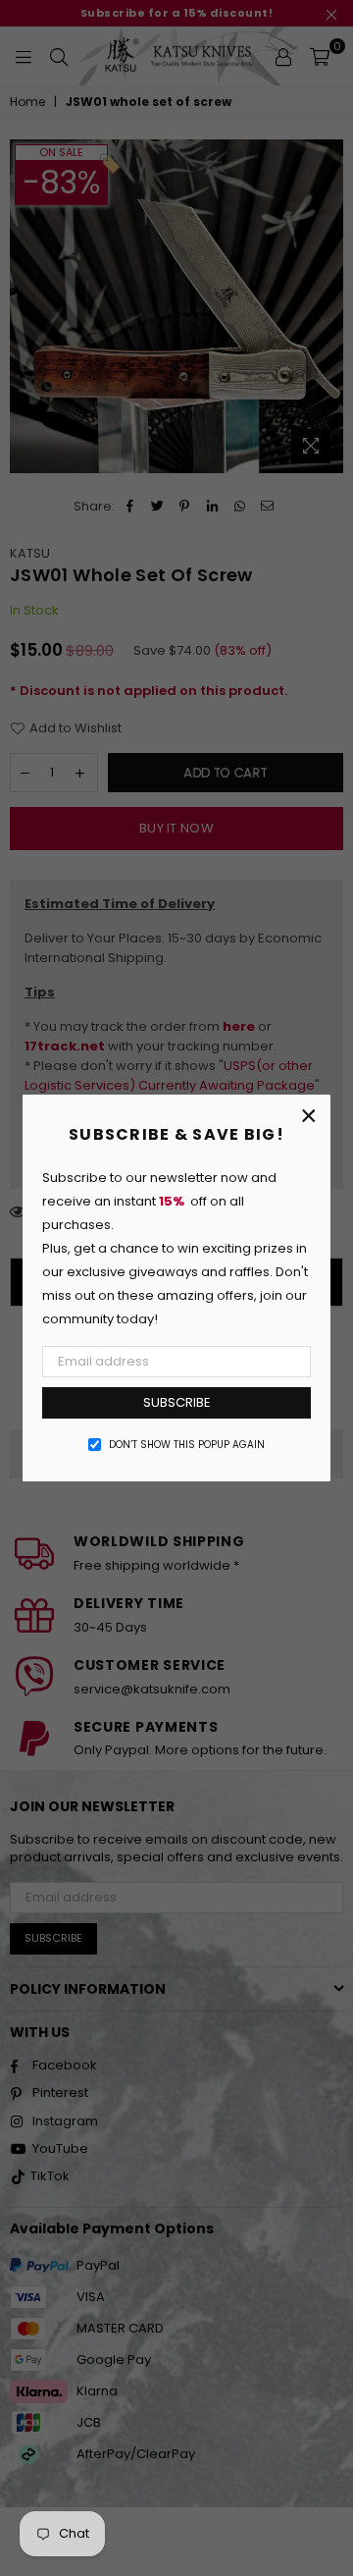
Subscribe (177, 1402)
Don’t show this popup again (187, 1445)
